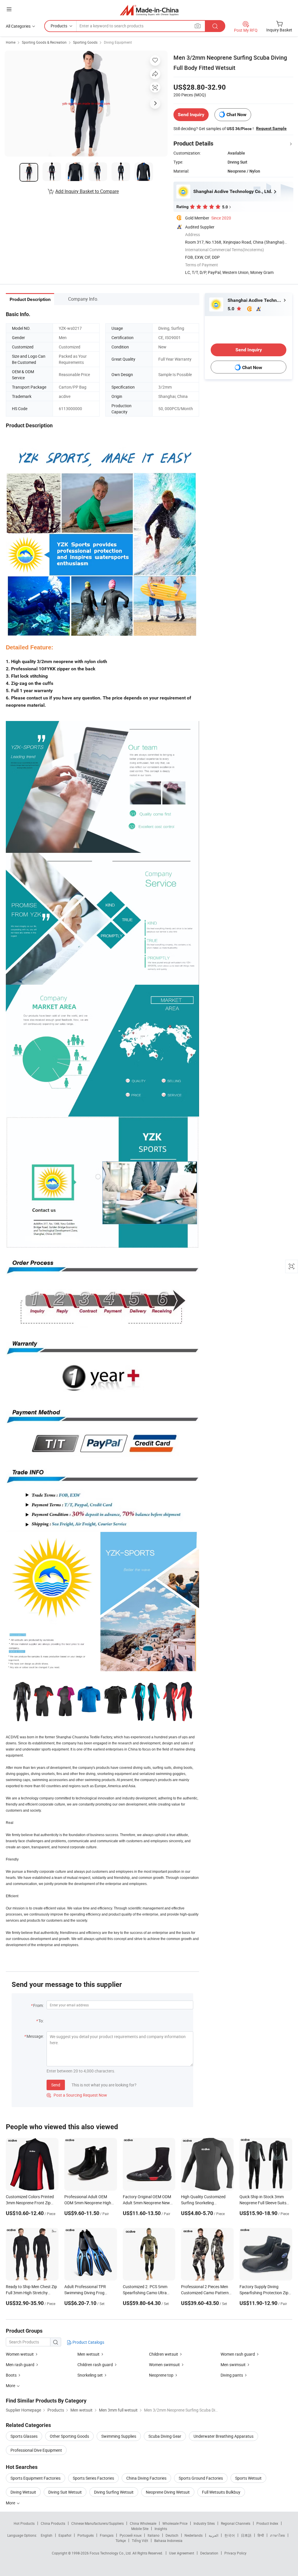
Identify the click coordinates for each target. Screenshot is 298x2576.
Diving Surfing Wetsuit (114, 2492)
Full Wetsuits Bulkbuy (221, 2492)
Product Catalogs (88, 2342)
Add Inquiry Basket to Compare (87, 191)
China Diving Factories (146, 2478)
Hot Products (24, 2523)
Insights (161, 2529)
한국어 (230, 2535)
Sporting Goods (85, 42)
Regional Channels (236, 2523)
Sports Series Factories (93, 2478)
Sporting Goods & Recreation (44, 42)
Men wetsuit (88, 2354)
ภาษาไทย (277, 2535)
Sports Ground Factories (201, 2478)
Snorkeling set (90, 2375)
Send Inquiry (191, 115)
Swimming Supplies (119, 2436)
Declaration (209, 2553)
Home (11, 42)
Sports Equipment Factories (36, 2478)
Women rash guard (238, 2354)
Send (56, 2085)
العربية (213, 2535)
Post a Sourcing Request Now (77, 2095)
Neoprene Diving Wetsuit (168, 2492)
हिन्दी (261, 2535)
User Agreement (182, 2553)
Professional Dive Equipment (36, 2450)
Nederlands (194, 2535)
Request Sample (271, 128)
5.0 (232, 309)
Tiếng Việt (140, 2540)
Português (86, 2535)
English (47, 2535)
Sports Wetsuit (248, 2478)
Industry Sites (204, 2523)
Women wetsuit (20, 2354)
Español (65, 2535)
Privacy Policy (235, 2553)
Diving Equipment (118, 42)
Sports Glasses (24, 2436)
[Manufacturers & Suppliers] (149, 10)
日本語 (246, 2535)
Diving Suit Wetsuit (65, 2492)
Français (107, 2535)
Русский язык (131, 2535)
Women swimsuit (164, 2365)
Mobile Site (140, 2529)
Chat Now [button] (236, 115)
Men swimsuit (233, 2365)
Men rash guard (20, 2365)
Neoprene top (161, 2375)
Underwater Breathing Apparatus (223, 2436)
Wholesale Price (175, 2523)
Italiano (154, 2535)
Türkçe (121, 2540)
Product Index (267, 2523)
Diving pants (232, 2375)
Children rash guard (95, 2365)
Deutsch (172, 2535)
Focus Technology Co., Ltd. (111, 2553)
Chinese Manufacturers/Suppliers (97, 2523)
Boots (11, 2375)
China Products (53, 2523)
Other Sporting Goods (69, 2436)
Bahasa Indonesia (168, 2540)
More (11, 2503)
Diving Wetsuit (23, 2492)
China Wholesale (143, 2523)
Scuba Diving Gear (165, 2436)
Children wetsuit (164, 2354)
